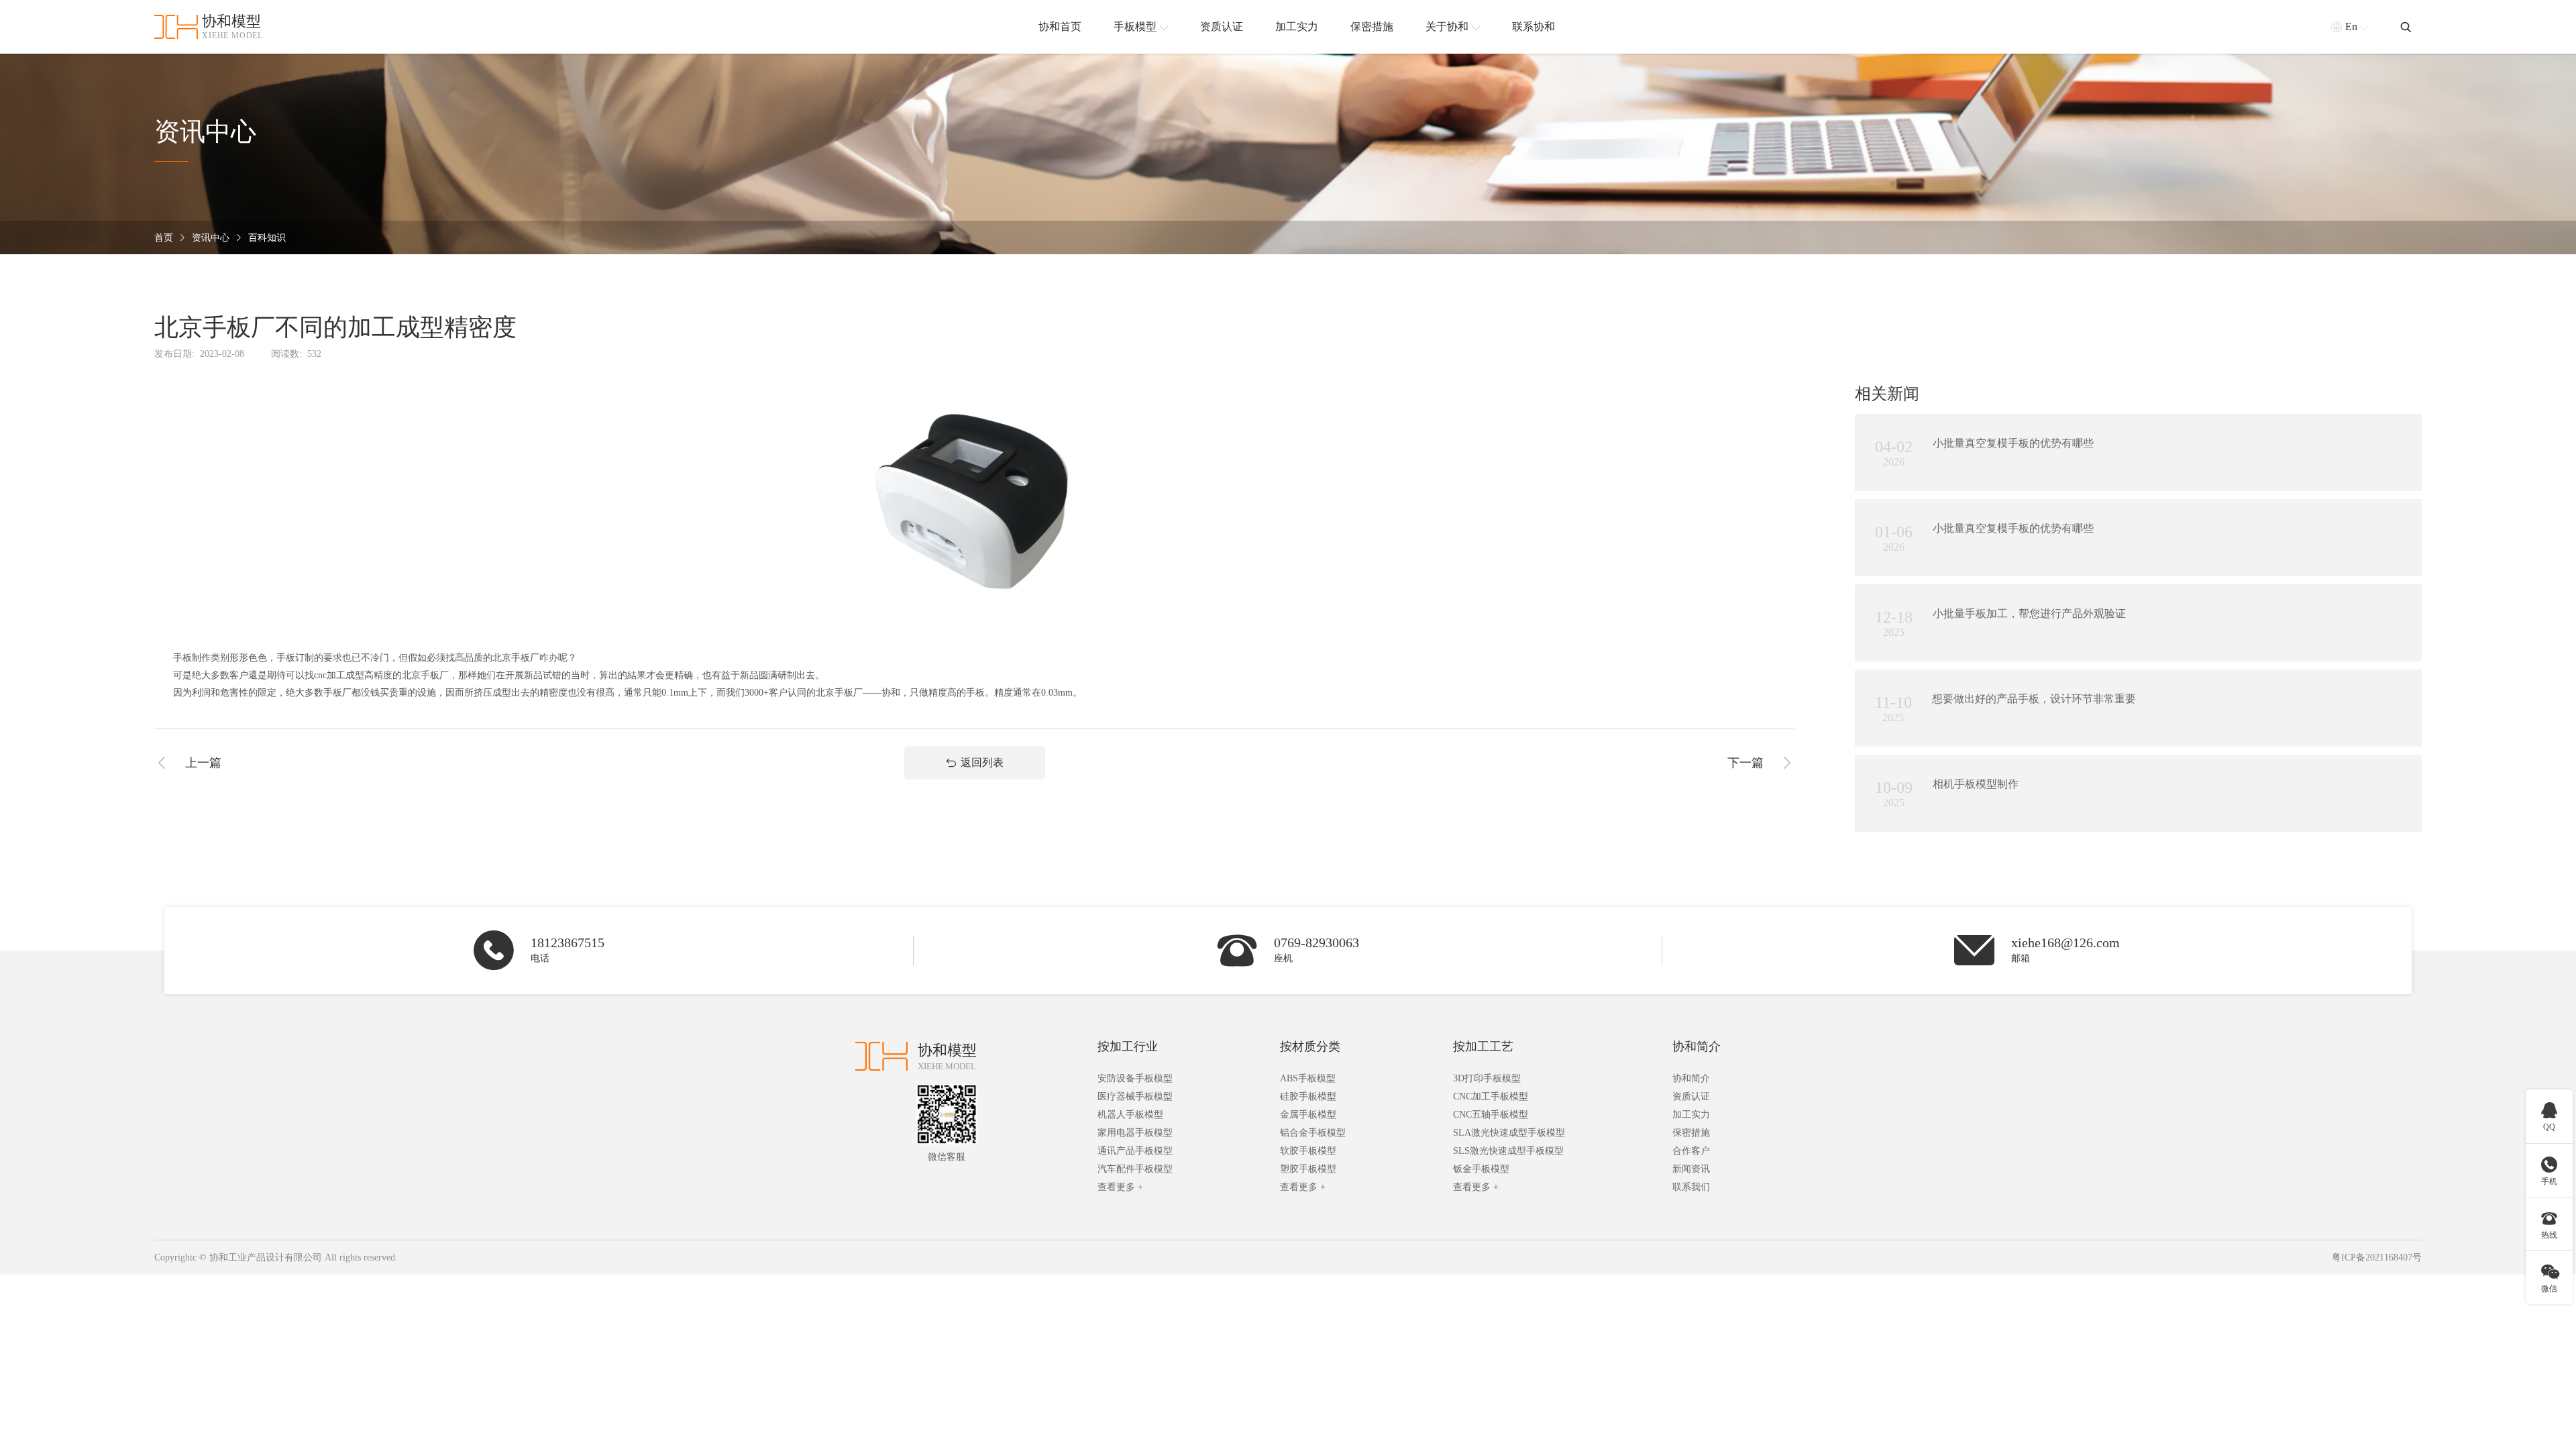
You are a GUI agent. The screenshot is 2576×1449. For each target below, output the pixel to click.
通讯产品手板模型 (1135, 1151)
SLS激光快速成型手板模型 (1508, 1151)
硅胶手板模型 (1308, 1096)
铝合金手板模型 (1313, 1133)
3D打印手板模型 (1487, 1078)
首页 (164, 238)
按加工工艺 (1483, 1046)
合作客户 (1691, 1151)
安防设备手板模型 (1135, 1078)
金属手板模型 (1308, 1115)
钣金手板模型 (1481, 1169)
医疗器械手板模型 (1135, 1096)
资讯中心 (211, 238)
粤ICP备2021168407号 (2377, 1257)
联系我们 (1691, 1187)
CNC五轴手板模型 (1491, 1115)
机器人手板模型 (1130, 1115)
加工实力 (1691, 1115)
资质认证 (1691, 1096)
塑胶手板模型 (1308, 1169)
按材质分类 (1310, 1046)
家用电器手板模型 (1135, 1133)
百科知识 (267, 238)
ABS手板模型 (1308, 1078)
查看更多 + (1120, 1187)
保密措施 (1691, 1133)
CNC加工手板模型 (1491, 1096)
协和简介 (1697, 1046)
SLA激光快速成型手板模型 (1509, 1133)
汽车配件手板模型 (1135, 1169)
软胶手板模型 (1308, 1151)
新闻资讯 (1691, 1169)
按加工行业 (1128, 1046)
